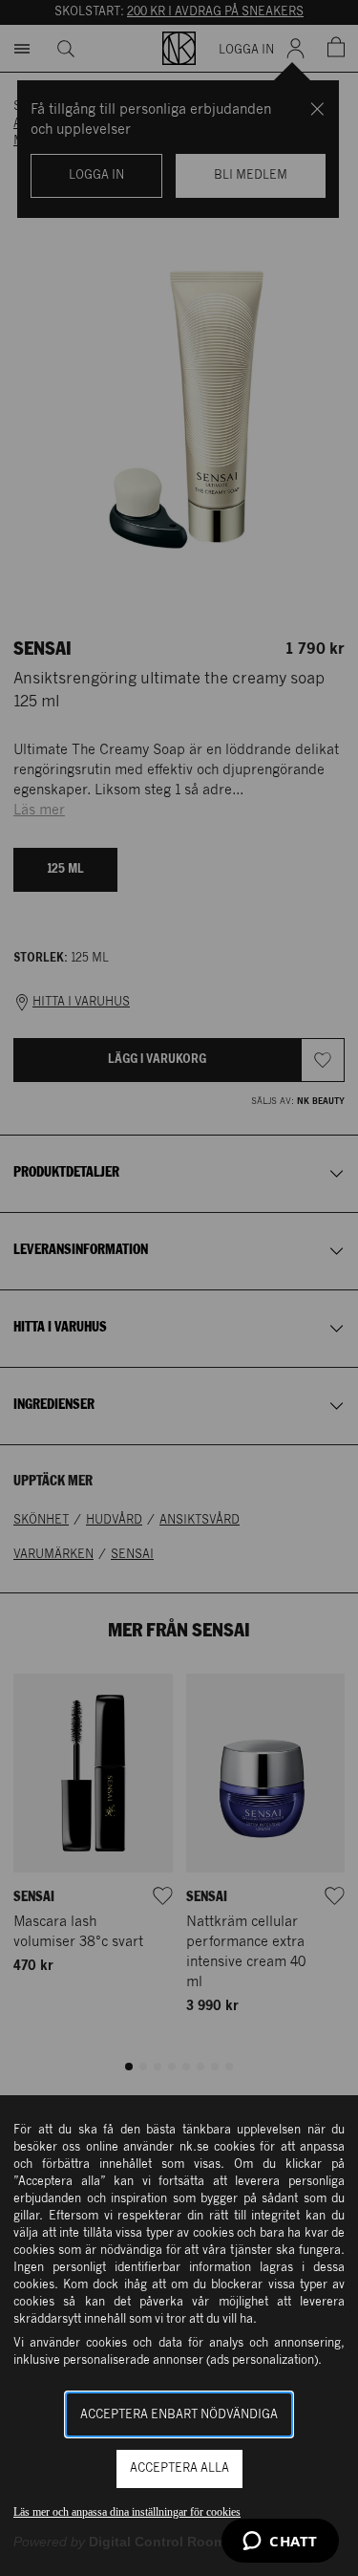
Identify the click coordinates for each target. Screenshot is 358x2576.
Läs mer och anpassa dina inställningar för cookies (127, 2512)
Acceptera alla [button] (179, 2468)
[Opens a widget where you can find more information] (280, 2543)
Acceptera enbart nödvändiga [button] (179, 2415)
